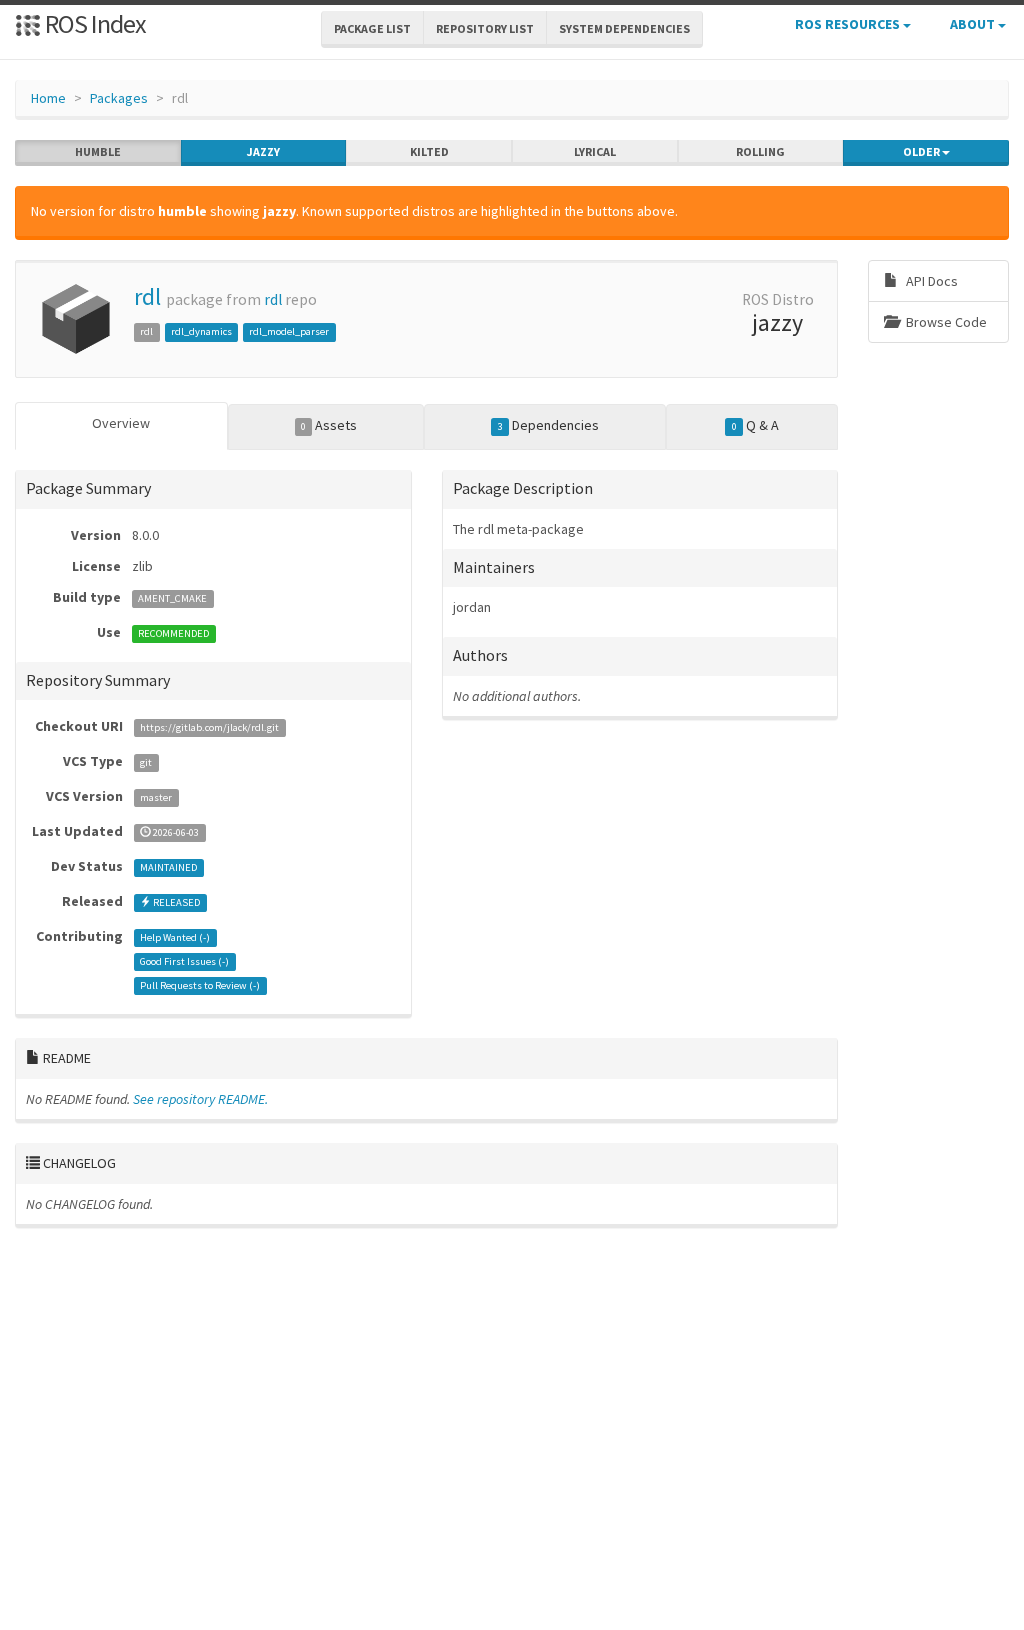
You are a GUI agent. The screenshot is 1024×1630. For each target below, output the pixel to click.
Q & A (755, 425)
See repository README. (200, 1099)
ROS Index (93, 23)
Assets (329, 425)
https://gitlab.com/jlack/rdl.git (209, 727)
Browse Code (945, 322)
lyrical (595, 151)
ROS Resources (849, 24)
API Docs (930, 281)
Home (48, 98)
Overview (121, 423)
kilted (429, 151)
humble (98, 151)
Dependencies (548, 425)
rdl (147, 296)
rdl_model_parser (289, 331)
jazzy (263, 151)
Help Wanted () (175, 937)
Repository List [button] (485, 28)
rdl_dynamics (201, 331)
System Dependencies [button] (624, 28)
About (974, 24)
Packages (119, 98)
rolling (760, 151)
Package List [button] (372, 28)
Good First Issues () (184, 961)
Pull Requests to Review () (200, 985)
